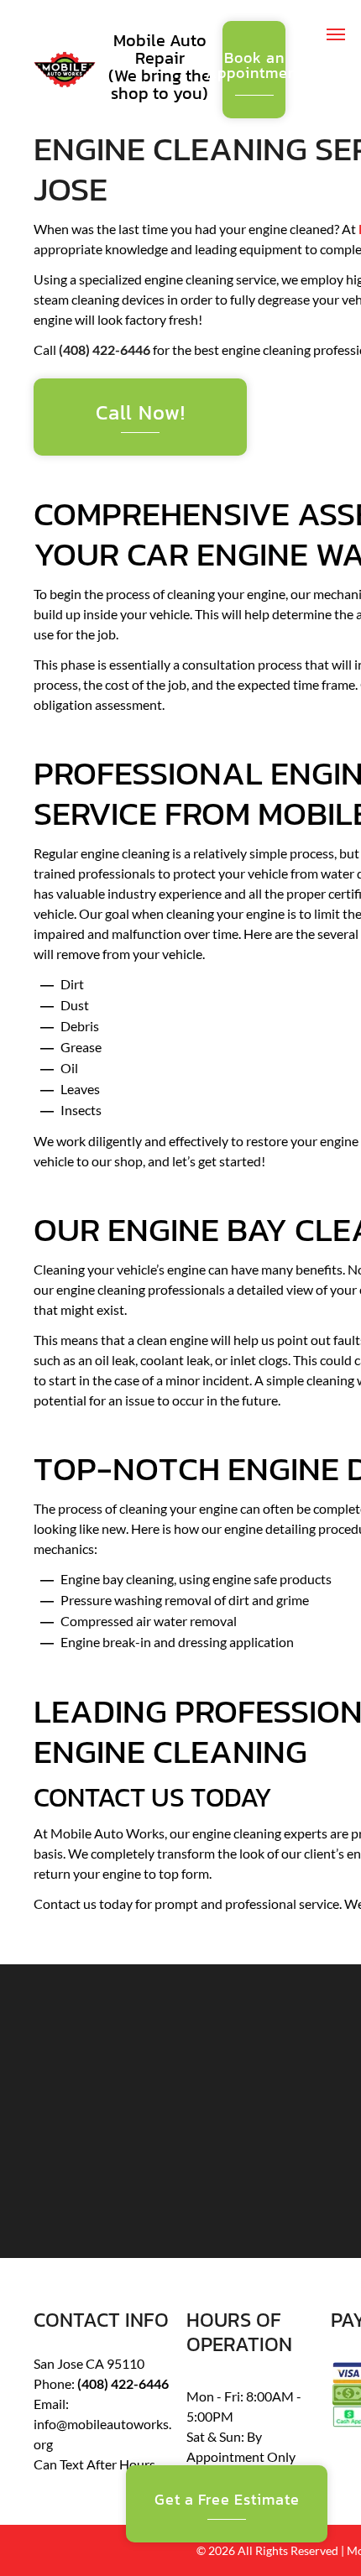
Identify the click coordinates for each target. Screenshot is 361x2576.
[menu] (336, 34)
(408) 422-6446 (105, 349)
